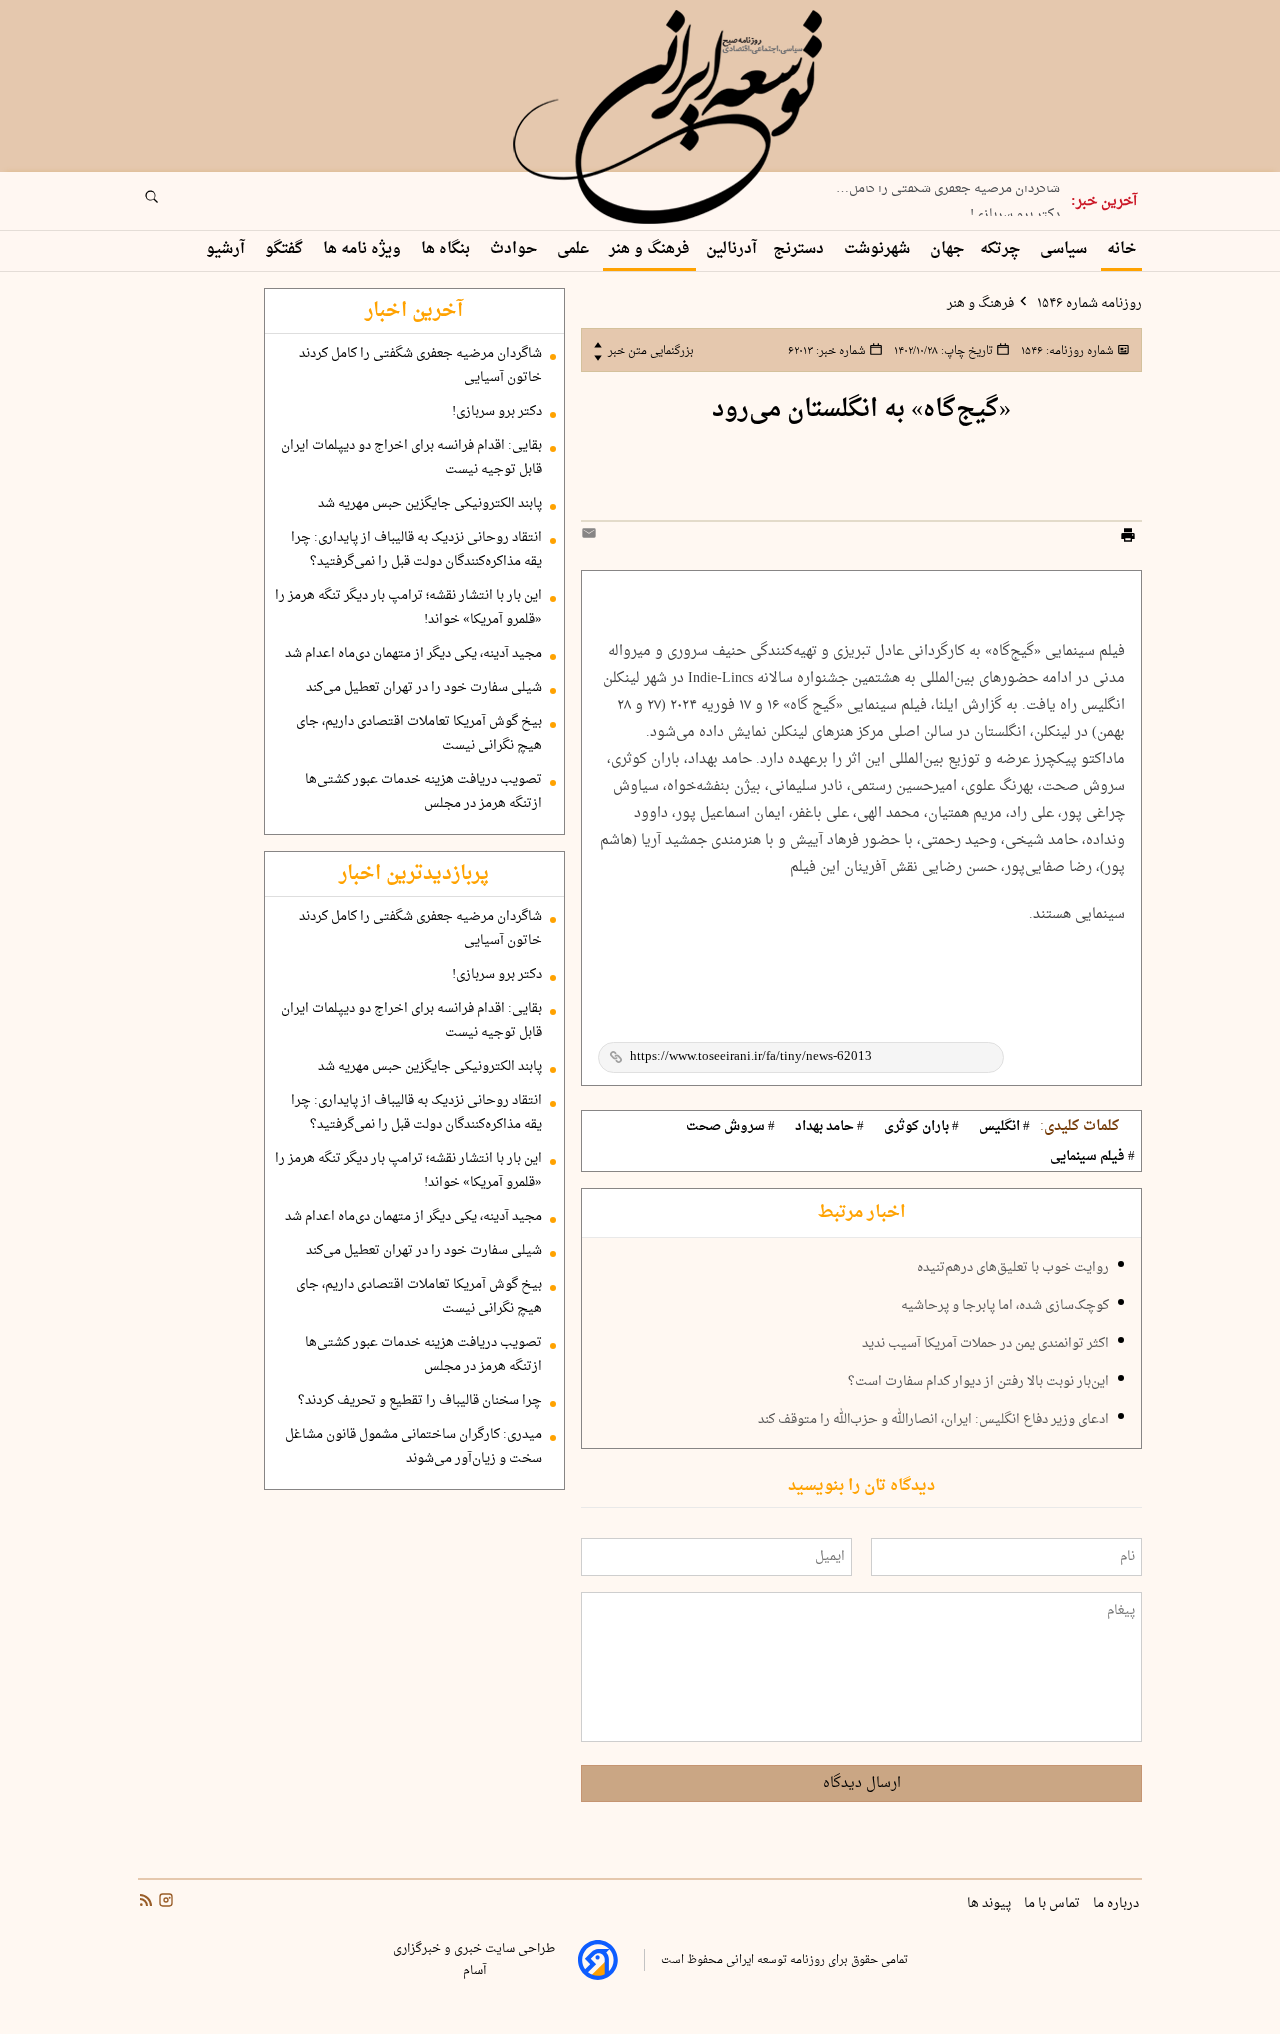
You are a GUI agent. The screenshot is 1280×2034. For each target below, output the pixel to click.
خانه (1121, 249)
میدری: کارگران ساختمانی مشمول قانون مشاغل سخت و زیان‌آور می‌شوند (413, 1447)
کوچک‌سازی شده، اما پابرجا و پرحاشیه (1005, 1306)
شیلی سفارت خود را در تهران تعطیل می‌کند (424, 688)
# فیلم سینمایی (1092, 1157)
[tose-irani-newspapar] (671, 118)
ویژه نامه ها (364, 249)
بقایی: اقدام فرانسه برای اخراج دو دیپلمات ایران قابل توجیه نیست (411, 458)
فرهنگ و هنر (649, 249)
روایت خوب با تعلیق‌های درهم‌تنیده (1013, 1268)
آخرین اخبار (414, 311)
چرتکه (1002, 249)
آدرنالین (731, 249)
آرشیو (227, 249)
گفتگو (286, 249)
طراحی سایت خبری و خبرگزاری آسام (474, 1960)
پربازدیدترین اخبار (414, 874)
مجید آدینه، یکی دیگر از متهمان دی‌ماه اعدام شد (413, 654)
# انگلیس (1004, 1127)
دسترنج (800, 249)
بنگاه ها (447, 249)
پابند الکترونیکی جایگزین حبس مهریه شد (430, 504)
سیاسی (1065, 249)
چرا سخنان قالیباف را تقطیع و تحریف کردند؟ (420, 1401)
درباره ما (1117, 1904)
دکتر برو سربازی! (1015, 209)
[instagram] (164, 1903)
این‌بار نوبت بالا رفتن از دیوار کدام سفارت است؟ (978, 1382)
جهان (947, 249)
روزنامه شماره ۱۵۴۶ (1088, 304)
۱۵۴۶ (1066, 351)
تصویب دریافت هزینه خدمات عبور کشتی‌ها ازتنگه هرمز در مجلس (423, 792)
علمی (575, 249)
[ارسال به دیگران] (592, 537)
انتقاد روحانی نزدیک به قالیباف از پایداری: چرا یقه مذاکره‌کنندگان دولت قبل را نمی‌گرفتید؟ (416, 550)
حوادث (515, 249)
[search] (170, 203)
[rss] (146, 1903)
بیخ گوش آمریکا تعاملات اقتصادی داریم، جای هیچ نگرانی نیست (419, 734)
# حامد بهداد (829, 1127)
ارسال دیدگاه (862, 1783)
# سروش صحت (730, 1127)
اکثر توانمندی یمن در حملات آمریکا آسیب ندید (985, 1344)
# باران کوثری (921, 1127)
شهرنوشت (879, 249)
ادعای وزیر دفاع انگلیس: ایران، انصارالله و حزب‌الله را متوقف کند (933, 1420)
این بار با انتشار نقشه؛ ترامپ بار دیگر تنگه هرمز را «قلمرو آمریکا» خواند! (408, 608)
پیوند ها (990, 1904)
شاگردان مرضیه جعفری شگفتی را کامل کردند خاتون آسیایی (420, 366)
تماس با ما (1053, 1904)
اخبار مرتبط (861, 1213)
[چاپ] (1128, 538)
